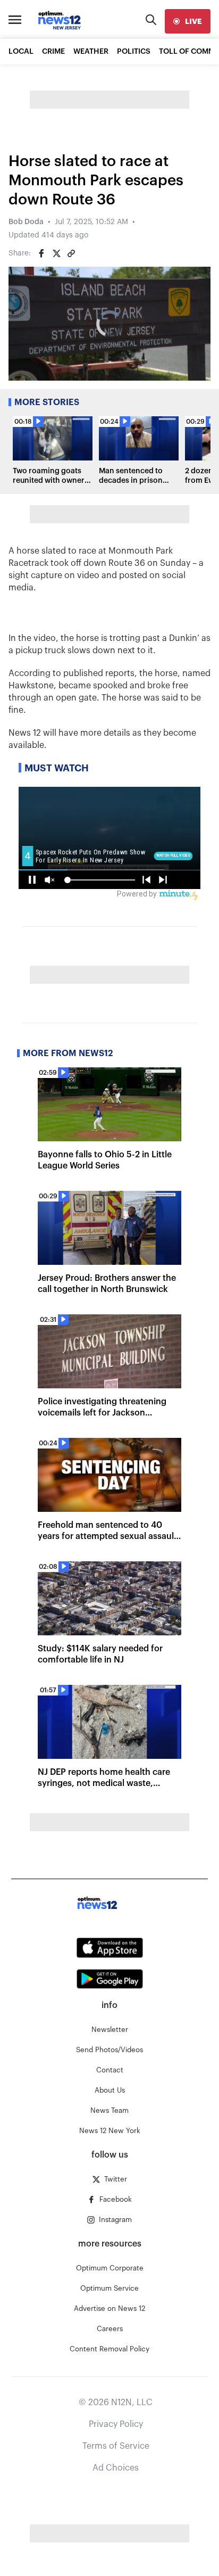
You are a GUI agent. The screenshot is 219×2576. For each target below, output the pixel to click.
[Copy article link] (71, 253)
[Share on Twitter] (56, 253)
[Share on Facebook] (41, 253)
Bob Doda (26, 222)
